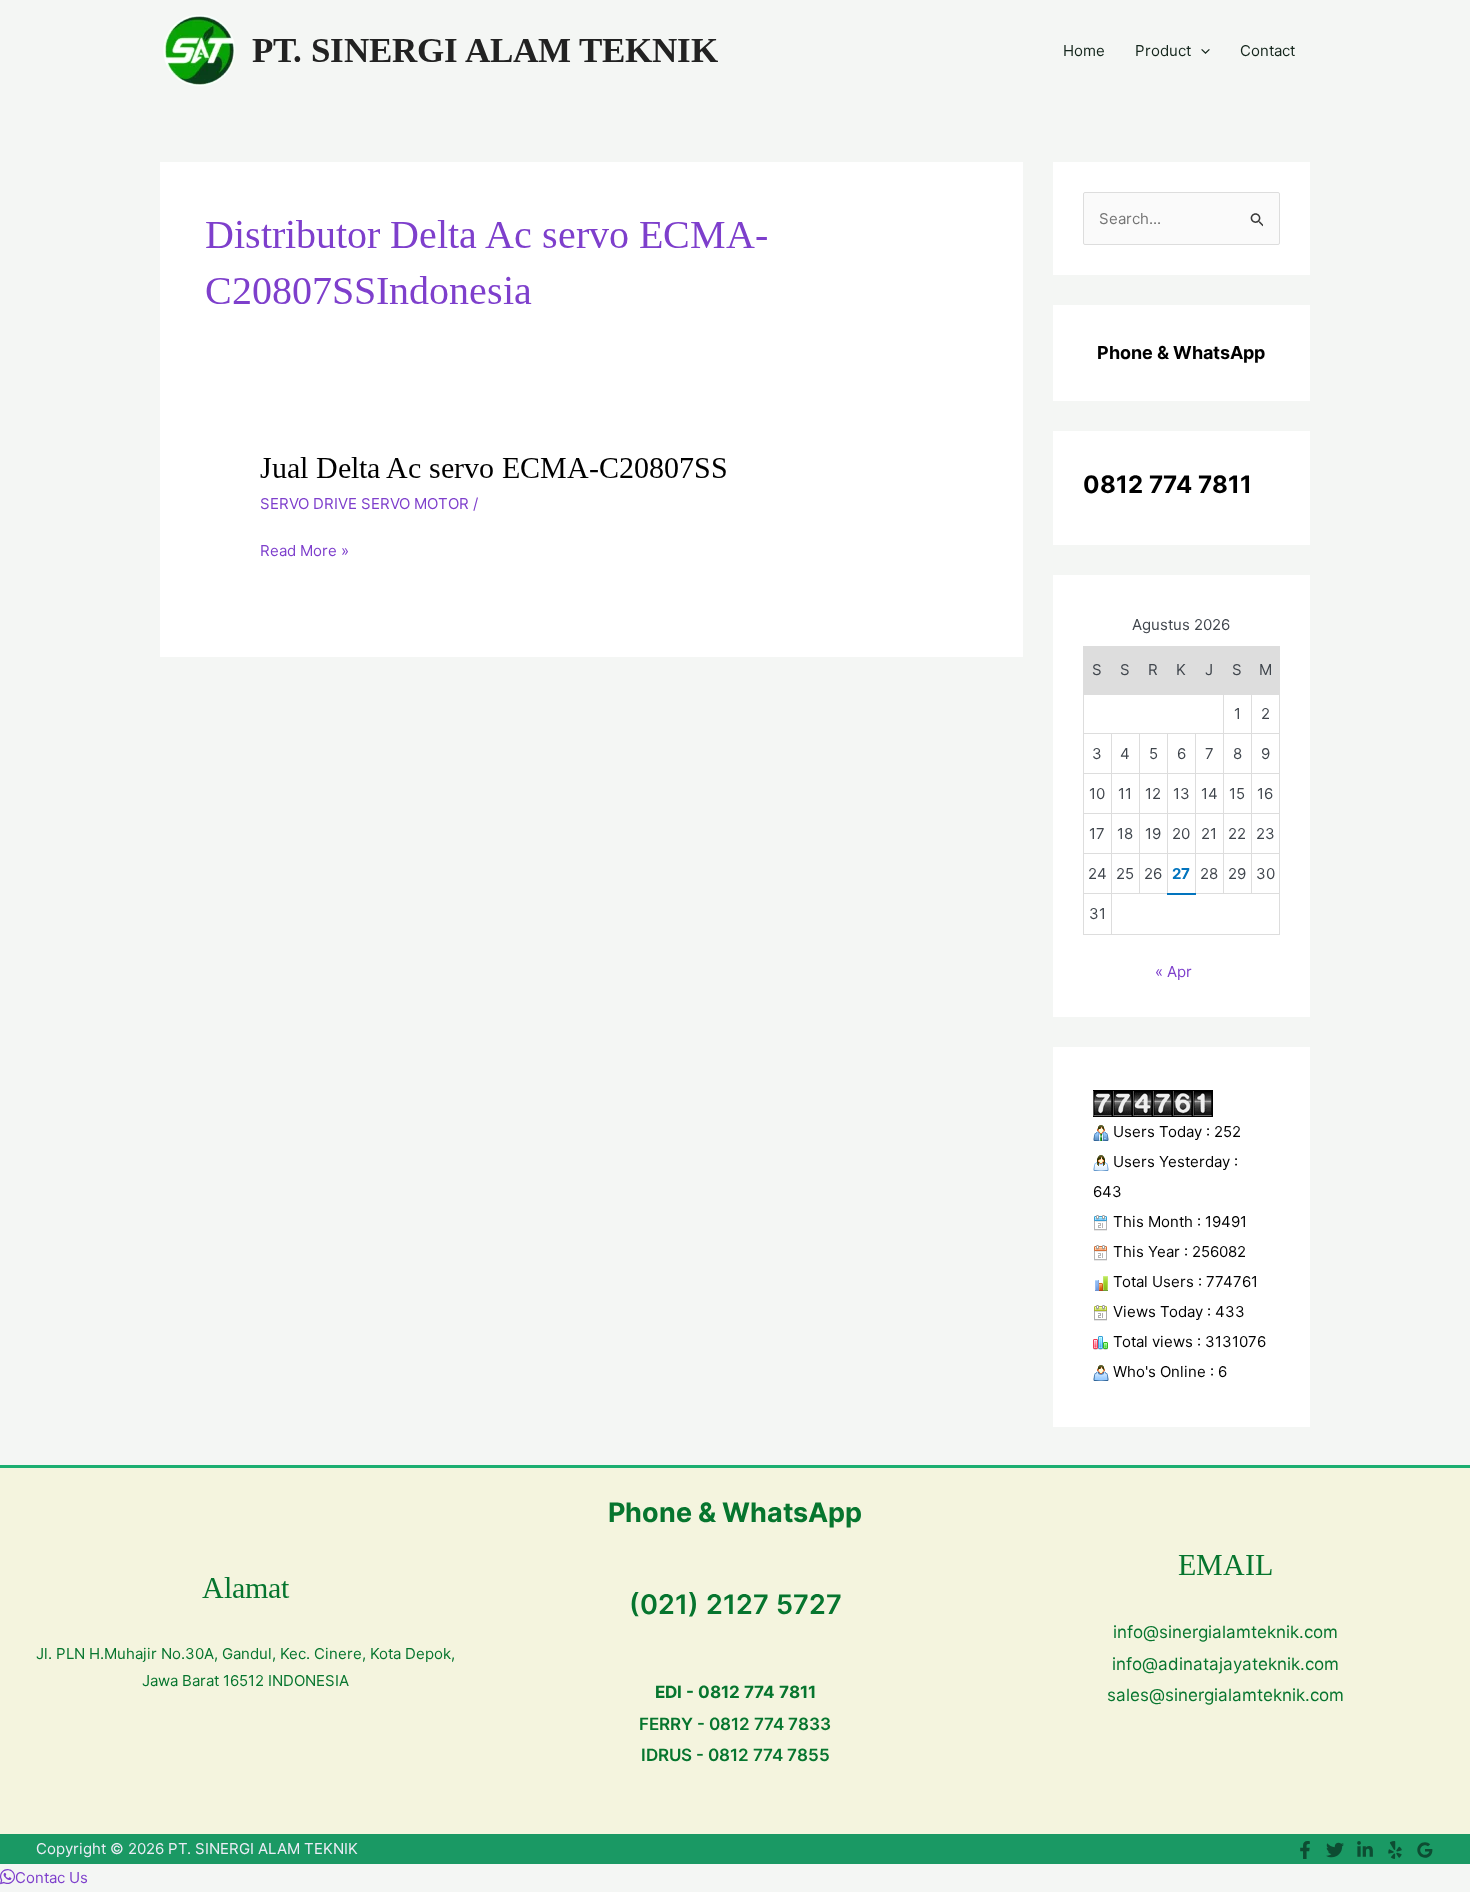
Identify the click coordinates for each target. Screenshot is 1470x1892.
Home (1084, 50)
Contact (1267, 50)
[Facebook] (1305, 1850)
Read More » (304, 551)
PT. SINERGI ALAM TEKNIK (485, 50)
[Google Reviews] (1425, 1850)
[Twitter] (1335, 1850)
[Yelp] (1395, 1850)
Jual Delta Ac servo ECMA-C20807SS (494, 467)
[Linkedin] (1365, 1850)
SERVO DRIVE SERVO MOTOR (364, 503)
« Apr (1173, 971)
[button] (1200, 51)
